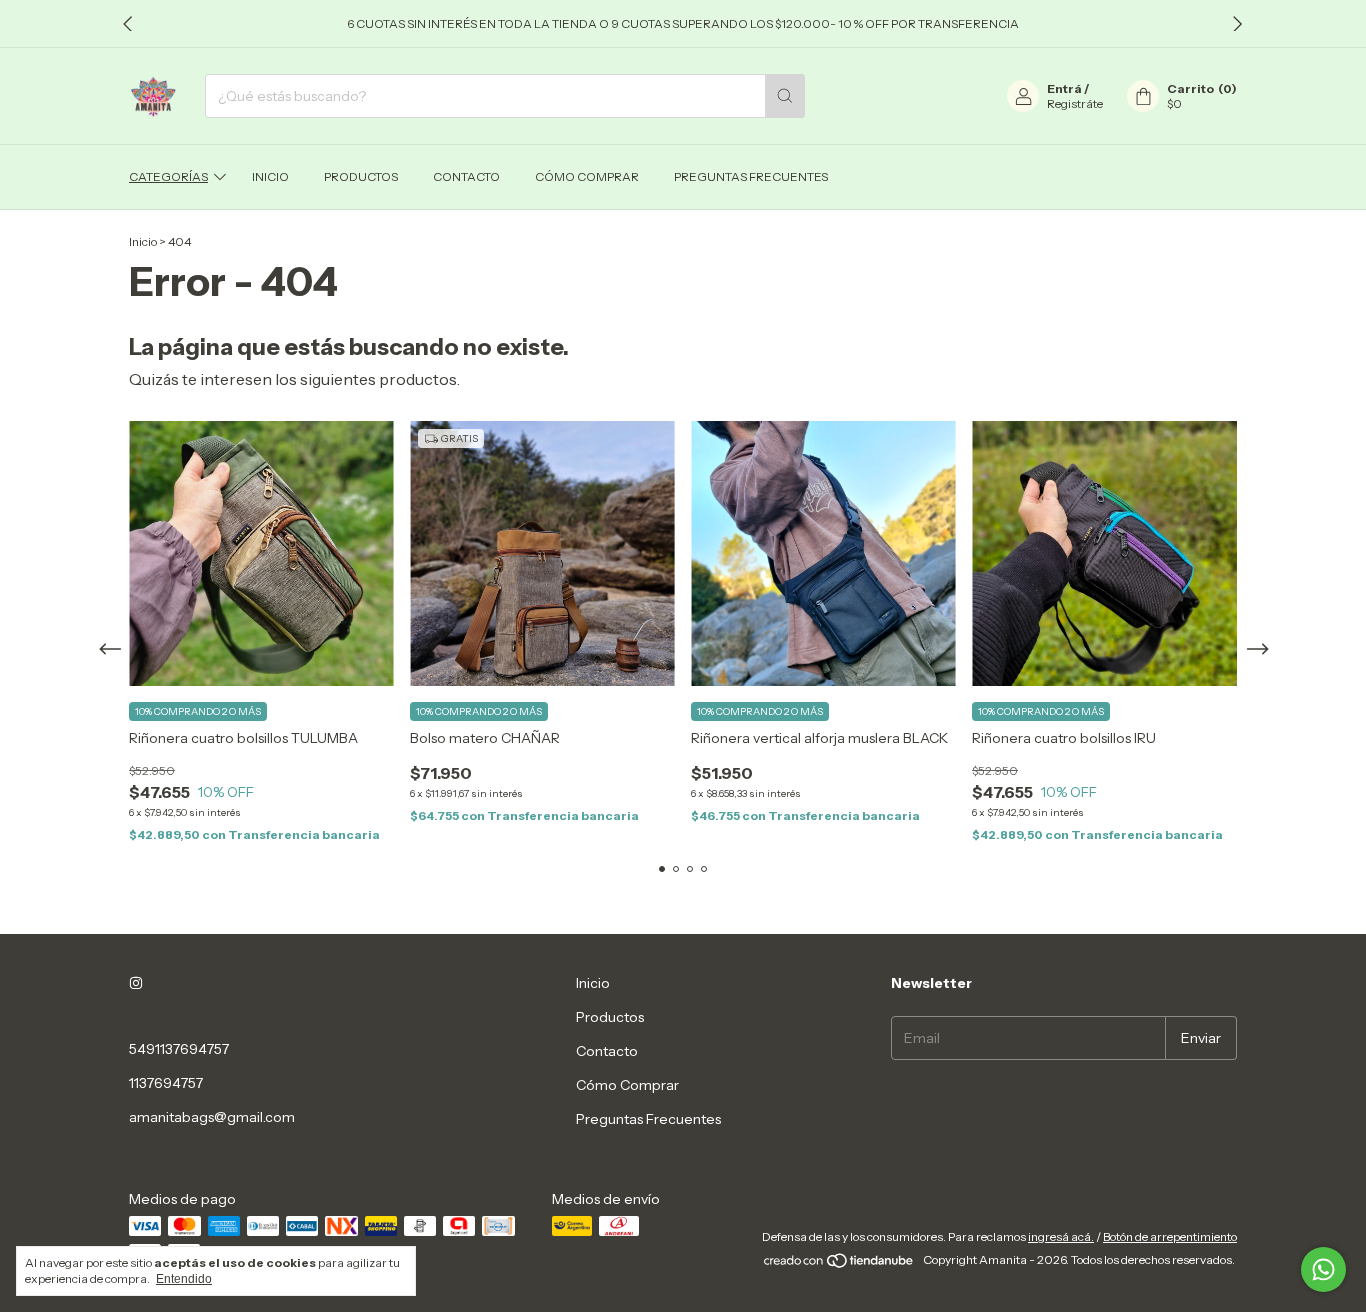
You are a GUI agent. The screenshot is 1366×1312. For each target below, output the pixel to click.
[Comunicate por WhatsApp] (1323, 1269)
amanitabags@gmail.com (212, 1117)
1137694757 (166, 1083)
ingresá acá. (1061, 1236)
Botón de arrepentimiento (1170, 1236)
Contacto (466, 176)
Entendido (184, 1279)
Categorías (168, 176)
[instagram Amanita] (136, 983)
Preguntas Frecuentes (751, 176)
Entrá (1064, 88)
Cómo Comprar (587, 176)
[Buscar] (785, 96)
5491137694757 (179, 1049)
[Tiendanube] (839, 1264)
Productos (361, 176)
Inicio (270, 176)
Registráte (1075, 103)
